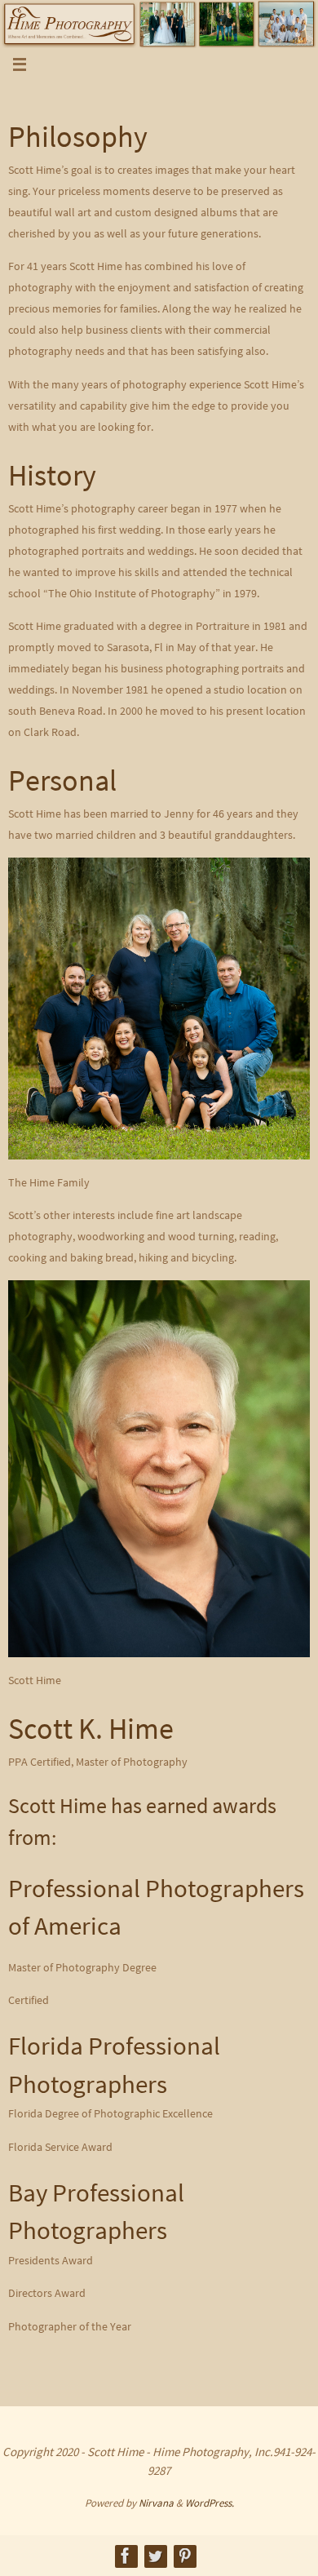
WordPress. (210, 2503)
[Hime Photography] (126, 2556)
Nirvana (156, 2503)
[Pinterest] (184, 2556)
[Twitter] (155, 2556)
